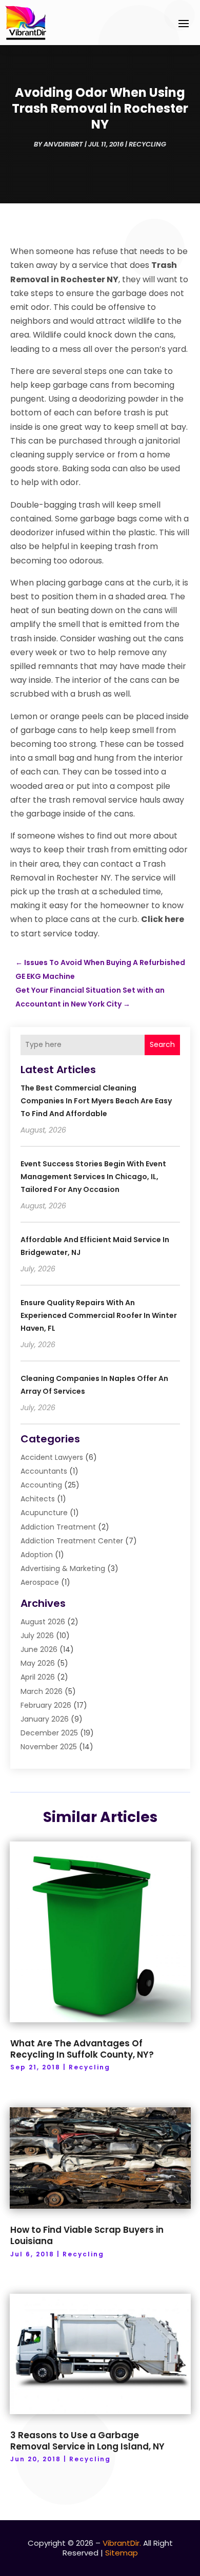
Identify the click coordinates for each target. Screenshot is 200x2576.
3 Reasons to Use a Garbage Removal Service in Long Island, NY (87, 2441)
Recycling (147, 144)
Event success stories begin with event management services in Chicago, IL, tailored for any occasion (93, 1177)
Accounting (41, 1485)
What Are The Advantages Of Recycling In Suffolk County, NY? (82, 2049)
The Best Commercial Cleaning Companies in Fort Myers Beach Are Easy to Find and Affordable (96, 1101)
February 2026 (46, 1705)
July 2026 (37, 1636)
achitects (38, 1499)
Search (162, 1044)
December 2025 (49, 1733)
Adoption (37, 1555)
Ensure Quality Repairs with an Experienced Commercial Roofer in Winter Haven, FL (99, 1315)
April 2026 (38, 1677)
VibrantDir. (122, 2543)
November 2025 (49, 1747)
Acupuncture (44, 1513)
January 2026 (45, 1719)
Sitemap (122, 2553)
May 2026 (38, 1663)
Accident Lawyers (52, 1457)
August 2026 (43, 1622)
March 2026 (42, 1691)
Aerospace (40, 1582)
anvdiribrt (63, 144)
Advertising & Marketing (63, 1568)
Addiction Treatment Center (72, 1541)
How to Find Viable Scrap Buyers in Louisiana (87, 2235)
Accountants (44, 1471)
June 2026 (39, 1649)
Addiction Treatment (58, 1527)
